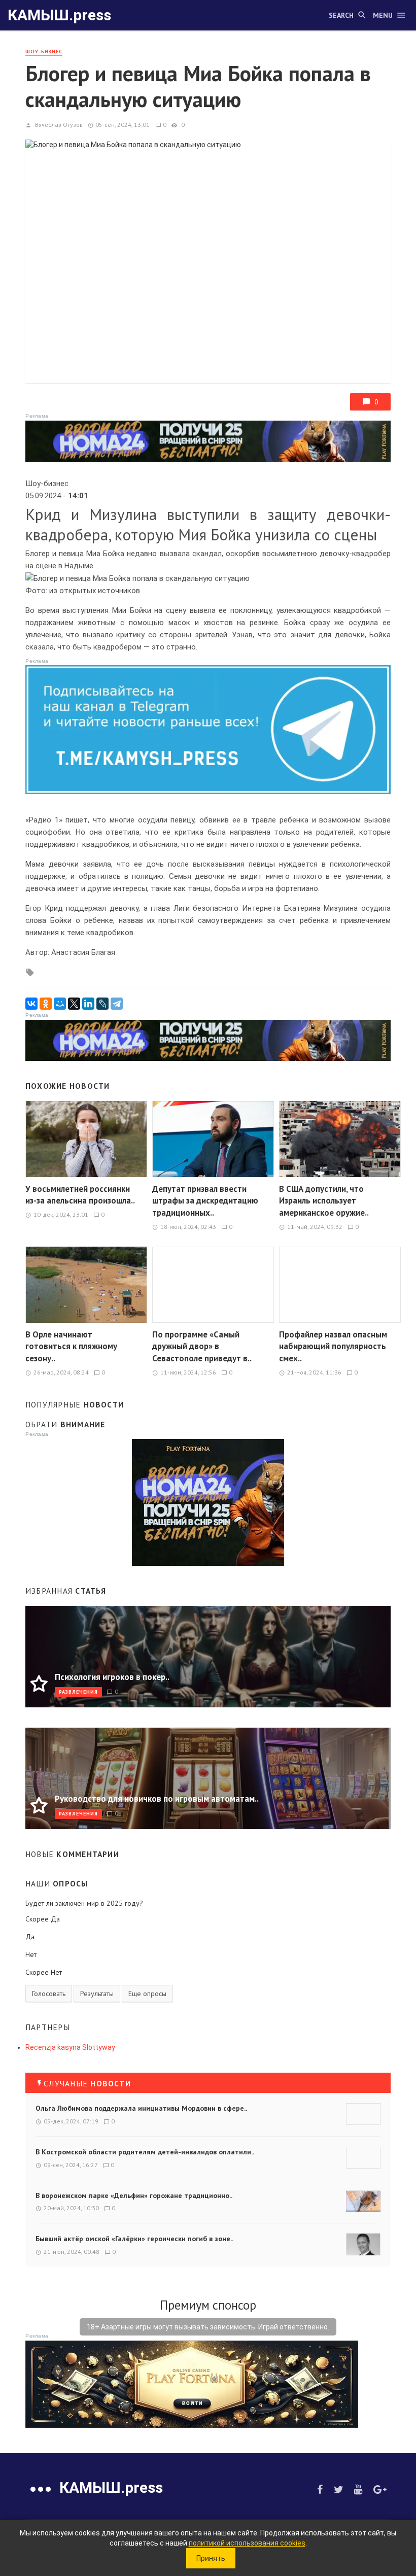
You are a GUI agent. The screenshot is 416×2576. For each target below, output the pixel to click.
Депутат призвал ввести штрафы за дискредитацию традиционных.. (205, 1201)
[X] (74, 1004)
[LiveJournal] (102, 1004)
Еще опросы (147, 1994)
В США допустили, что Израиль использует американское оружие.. (324, 1201)
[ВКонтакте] (31, 1004)
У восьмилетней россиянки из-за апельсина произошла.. (80, 1195)
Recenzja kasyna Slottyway (70, 2047)
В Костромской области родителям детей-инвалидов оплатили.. (145, 2152)
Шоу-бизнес (44, 51)
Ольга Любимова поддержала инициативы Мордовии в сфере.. (141, 2108)
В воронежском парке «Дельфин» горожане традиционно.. (134, 2195)
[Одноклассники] (46, 1004)
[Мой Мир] (60, 1004)
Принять (211, 2558)
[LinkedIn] (88, 1004)
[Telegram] (117, 1004)
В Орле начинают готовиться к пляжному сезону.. (71, 1346)
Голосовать (49, 1994)
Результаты (97, 1994)
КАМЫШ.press (59, 15)
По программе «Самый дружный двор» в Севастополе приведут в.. (202, 1346)
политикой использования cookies (247, 2543)
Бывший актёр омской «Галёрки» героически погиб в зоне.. (134, 2239)
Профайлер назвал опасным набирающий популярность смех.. (333, 1346)
